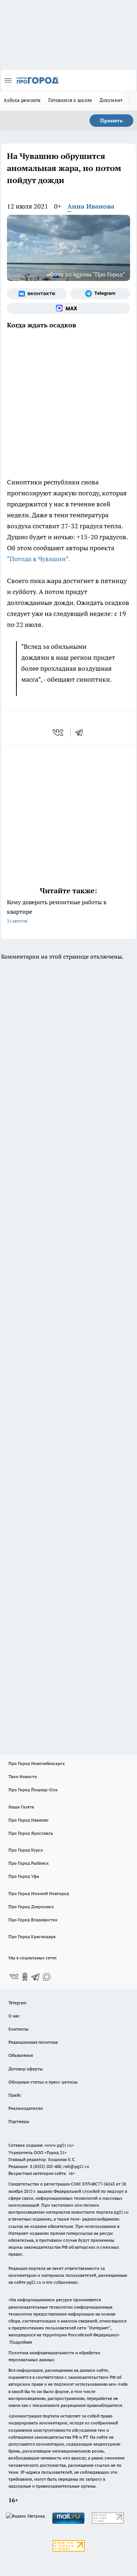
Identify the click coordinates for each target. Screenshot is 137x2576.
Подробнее (21, 2342)
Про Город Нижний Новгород (39, 1893)
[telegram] (81, 733)
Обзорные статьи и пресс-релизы (43, 2082)
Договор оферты (26, 2069)
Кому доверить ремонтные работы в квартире (57, 911)
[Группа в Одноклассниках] (25, 1977)
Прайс (15, 2095)
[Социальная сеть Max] (68, 308)
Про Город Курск (26, 1850)
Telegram (17, 2003)
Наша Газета (21, 1807)
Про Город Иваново (28, 1820)
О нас (14, 2016)
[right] (130, 101)
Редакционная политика (33, 2042)
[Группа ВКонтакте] (37, 294)
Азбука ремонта (22, 100)
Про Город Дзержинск (31, 1907)
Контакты (18, 2029)
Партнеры (19, 2121)
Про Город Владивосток (33, 1920)
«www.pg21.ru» (59, 2145)
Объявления (21, 2055)
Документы (113, 100)
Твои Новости (23, 1776)
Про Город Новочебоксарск (37, 1763)
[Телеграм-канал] (100, 294)
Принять (111, 121)
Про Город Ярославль (31, 1833)
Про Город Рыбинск (28, 1863)
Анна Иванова (91, 206)
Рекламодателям (26, 2108)
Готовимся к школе (70, 100)
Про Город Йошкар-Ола (33, 1790)
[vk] (59, 733)
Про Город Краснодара (32, 1936)
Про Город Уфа (24, 1876)
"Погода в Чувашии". (39, 559)
